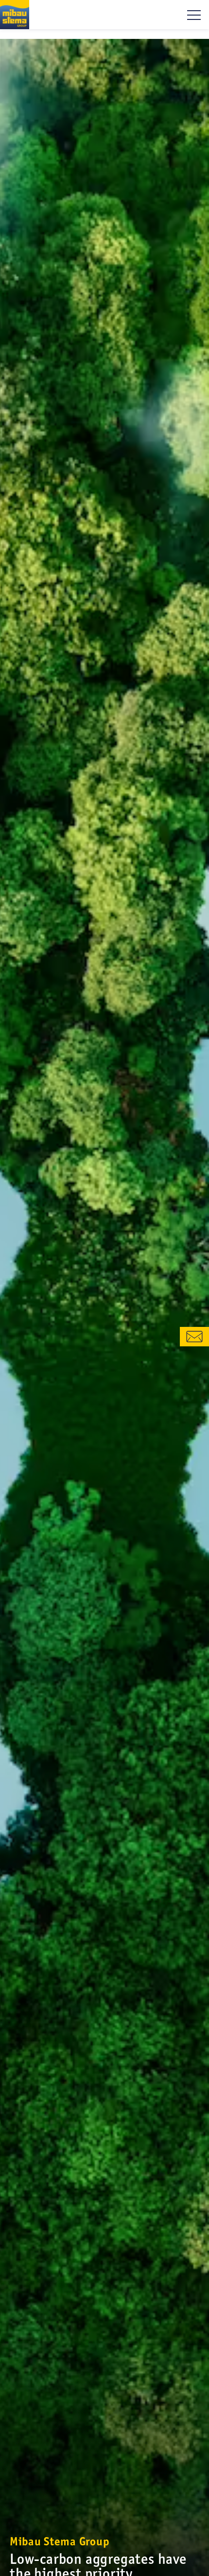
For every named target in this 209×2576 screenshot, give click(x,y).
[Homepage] (15, 15)
